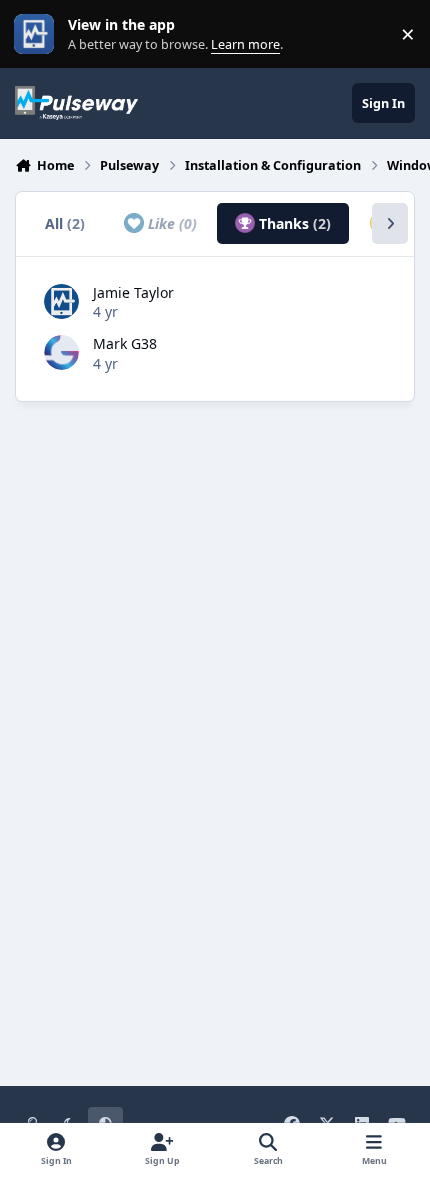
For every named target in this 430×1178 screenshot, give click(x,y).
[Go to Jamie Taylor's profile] (61, 301)
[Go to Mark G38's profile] (61, 352)
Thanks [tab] (293, 223)
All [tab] (65, 223)
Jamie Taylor (133, 292)
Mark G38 (125, 343)
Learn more (38, 34)
